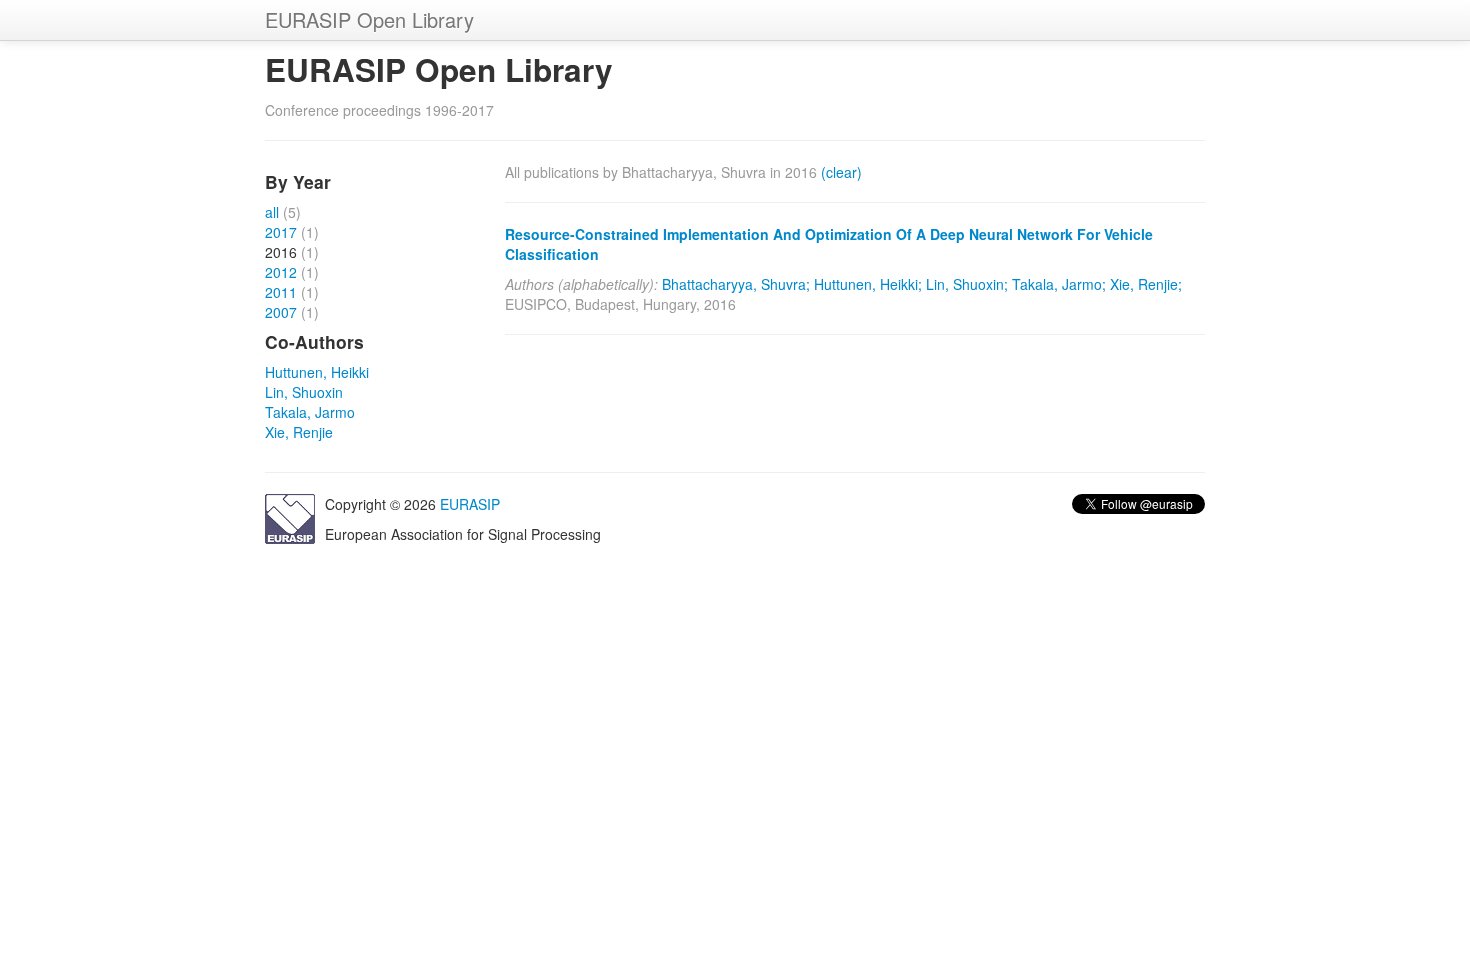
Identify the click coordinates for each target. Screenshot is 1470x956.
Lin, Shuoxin (304, 392)
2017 (281, 232)
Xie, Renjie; (1146, 284)
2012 (281, 272)
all (272, 212)
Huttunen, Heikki (317, 372)
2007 (281, 312)
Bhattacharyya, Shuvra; (736, 284)
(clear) (841, 172)
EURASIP (470, 504)
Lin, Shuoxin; (967, 284)
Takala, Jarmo (310, 412)
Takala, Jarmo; (1059, 284)
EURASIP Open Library (369, 19)
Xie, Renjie (299, 432)
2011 (281, 292)
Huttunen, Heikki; (868, 284)
